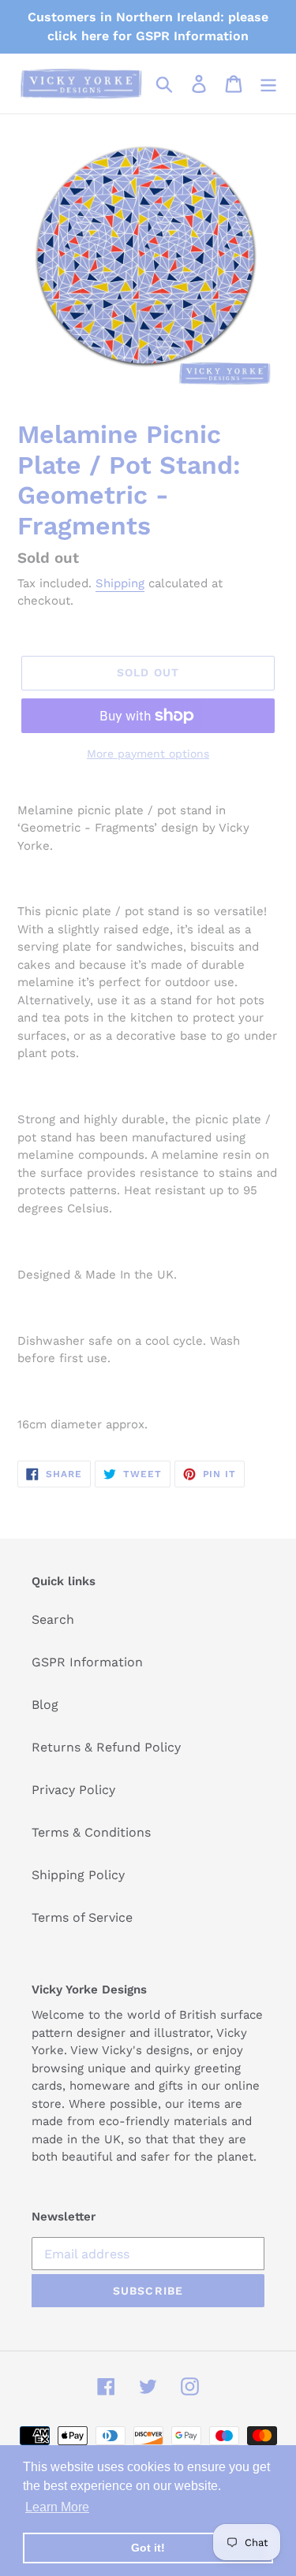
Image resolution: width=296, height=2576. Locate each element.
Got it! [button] (148, 2548)
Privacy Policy (73, 1790)
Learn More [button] (57, 2507)
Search (53, 1619)
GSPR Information (87, 1662)
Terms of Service (82, 1917)
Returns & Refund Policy (106, 1747)
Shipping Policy (78, 1875)
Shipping (120, 583)
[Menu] (268, 84)
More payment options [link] (148, 754)
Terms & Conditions (91, 1832)
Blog (45, 1705)
